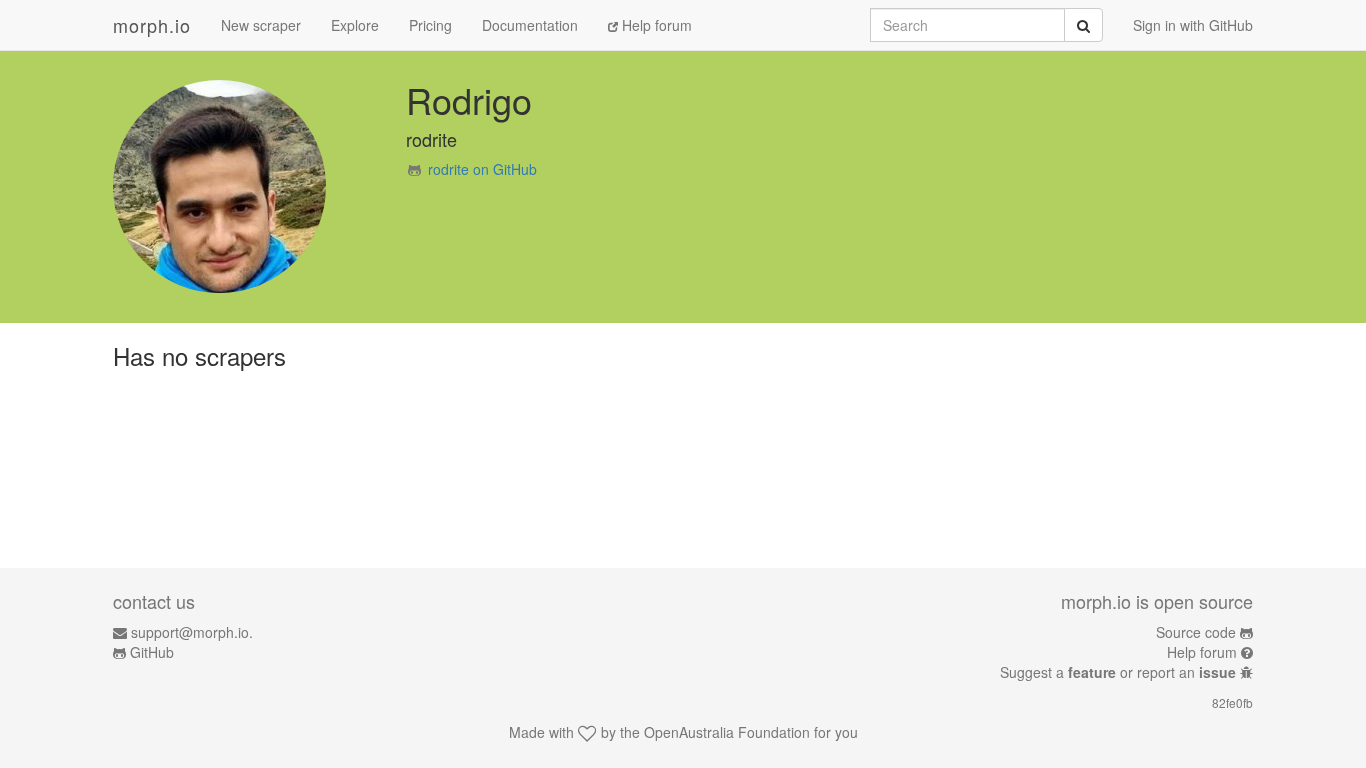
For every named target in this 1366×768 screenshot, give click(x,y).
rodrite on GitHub (482, 169)
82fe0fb (1232, 702)
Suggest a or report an (1118, 672)
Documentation (530, 25)
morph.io (152, 25)
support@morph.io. (192, 632)
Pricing (430, 25)
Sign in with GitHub (1193, 25)
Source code (1196, 632)
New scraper (261, 25)
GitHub (152, 652)
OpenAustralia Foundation (727, 732)
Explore (355, 25)
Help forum (655, 25)
